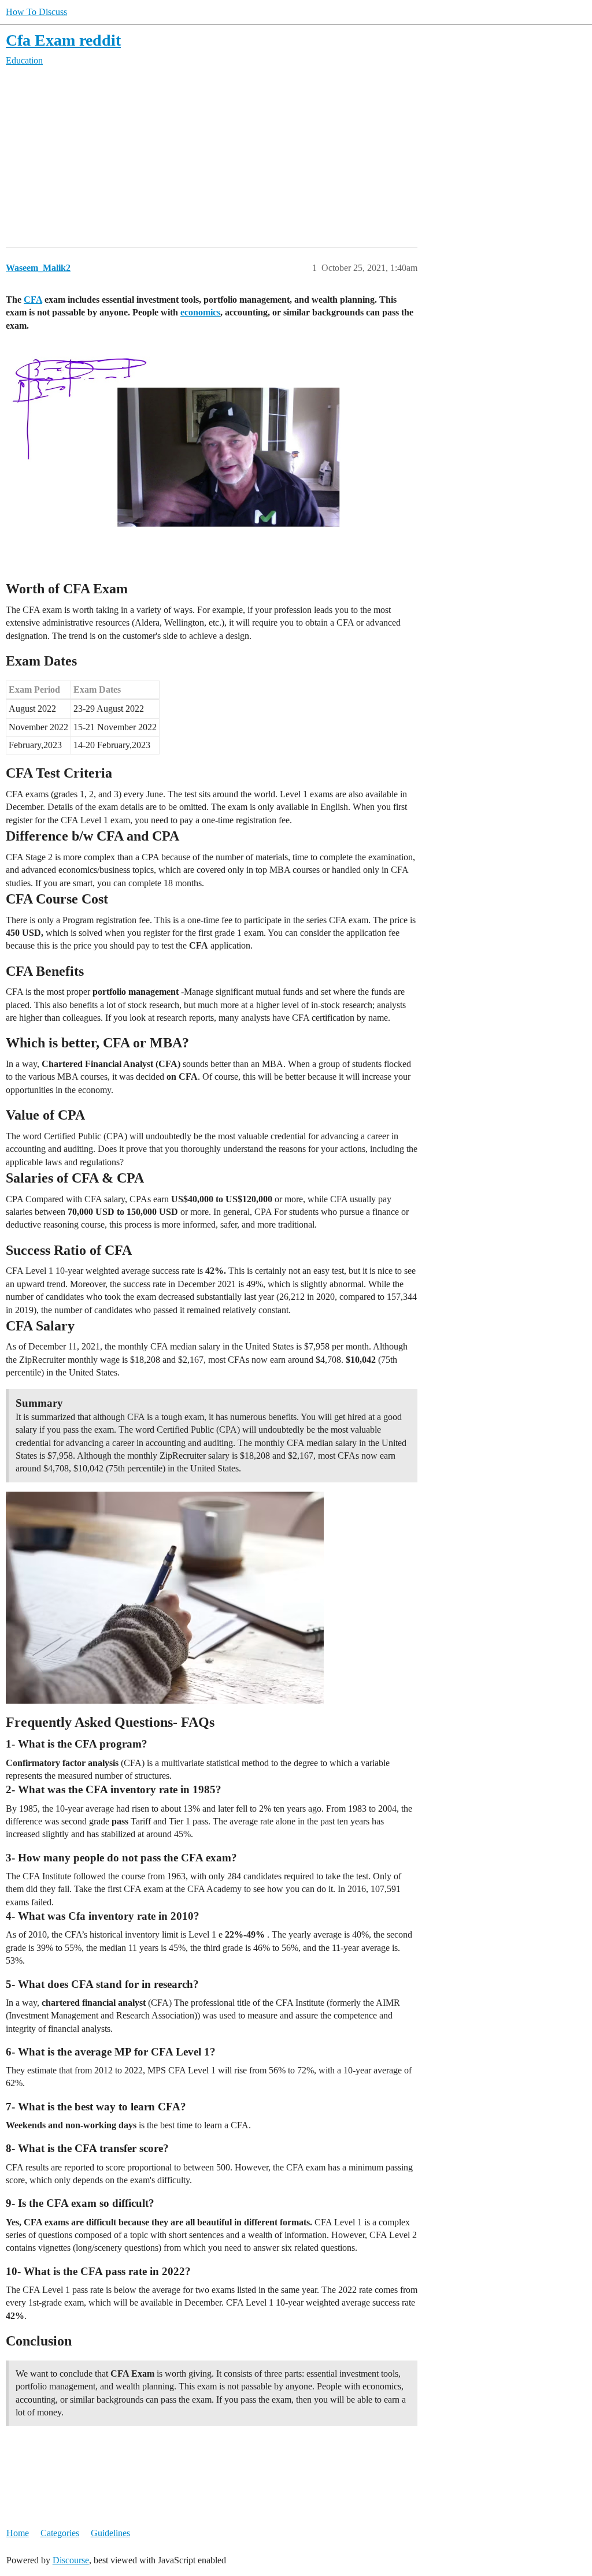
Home (18, 2533)
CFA (33, 300)
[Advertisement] (296, 157)
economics (200, 312)
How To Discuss (36, 12)
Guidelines (110, 2533)
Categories (60, 2533)
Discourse (71, 2560)
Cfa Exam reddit (63, 40)
